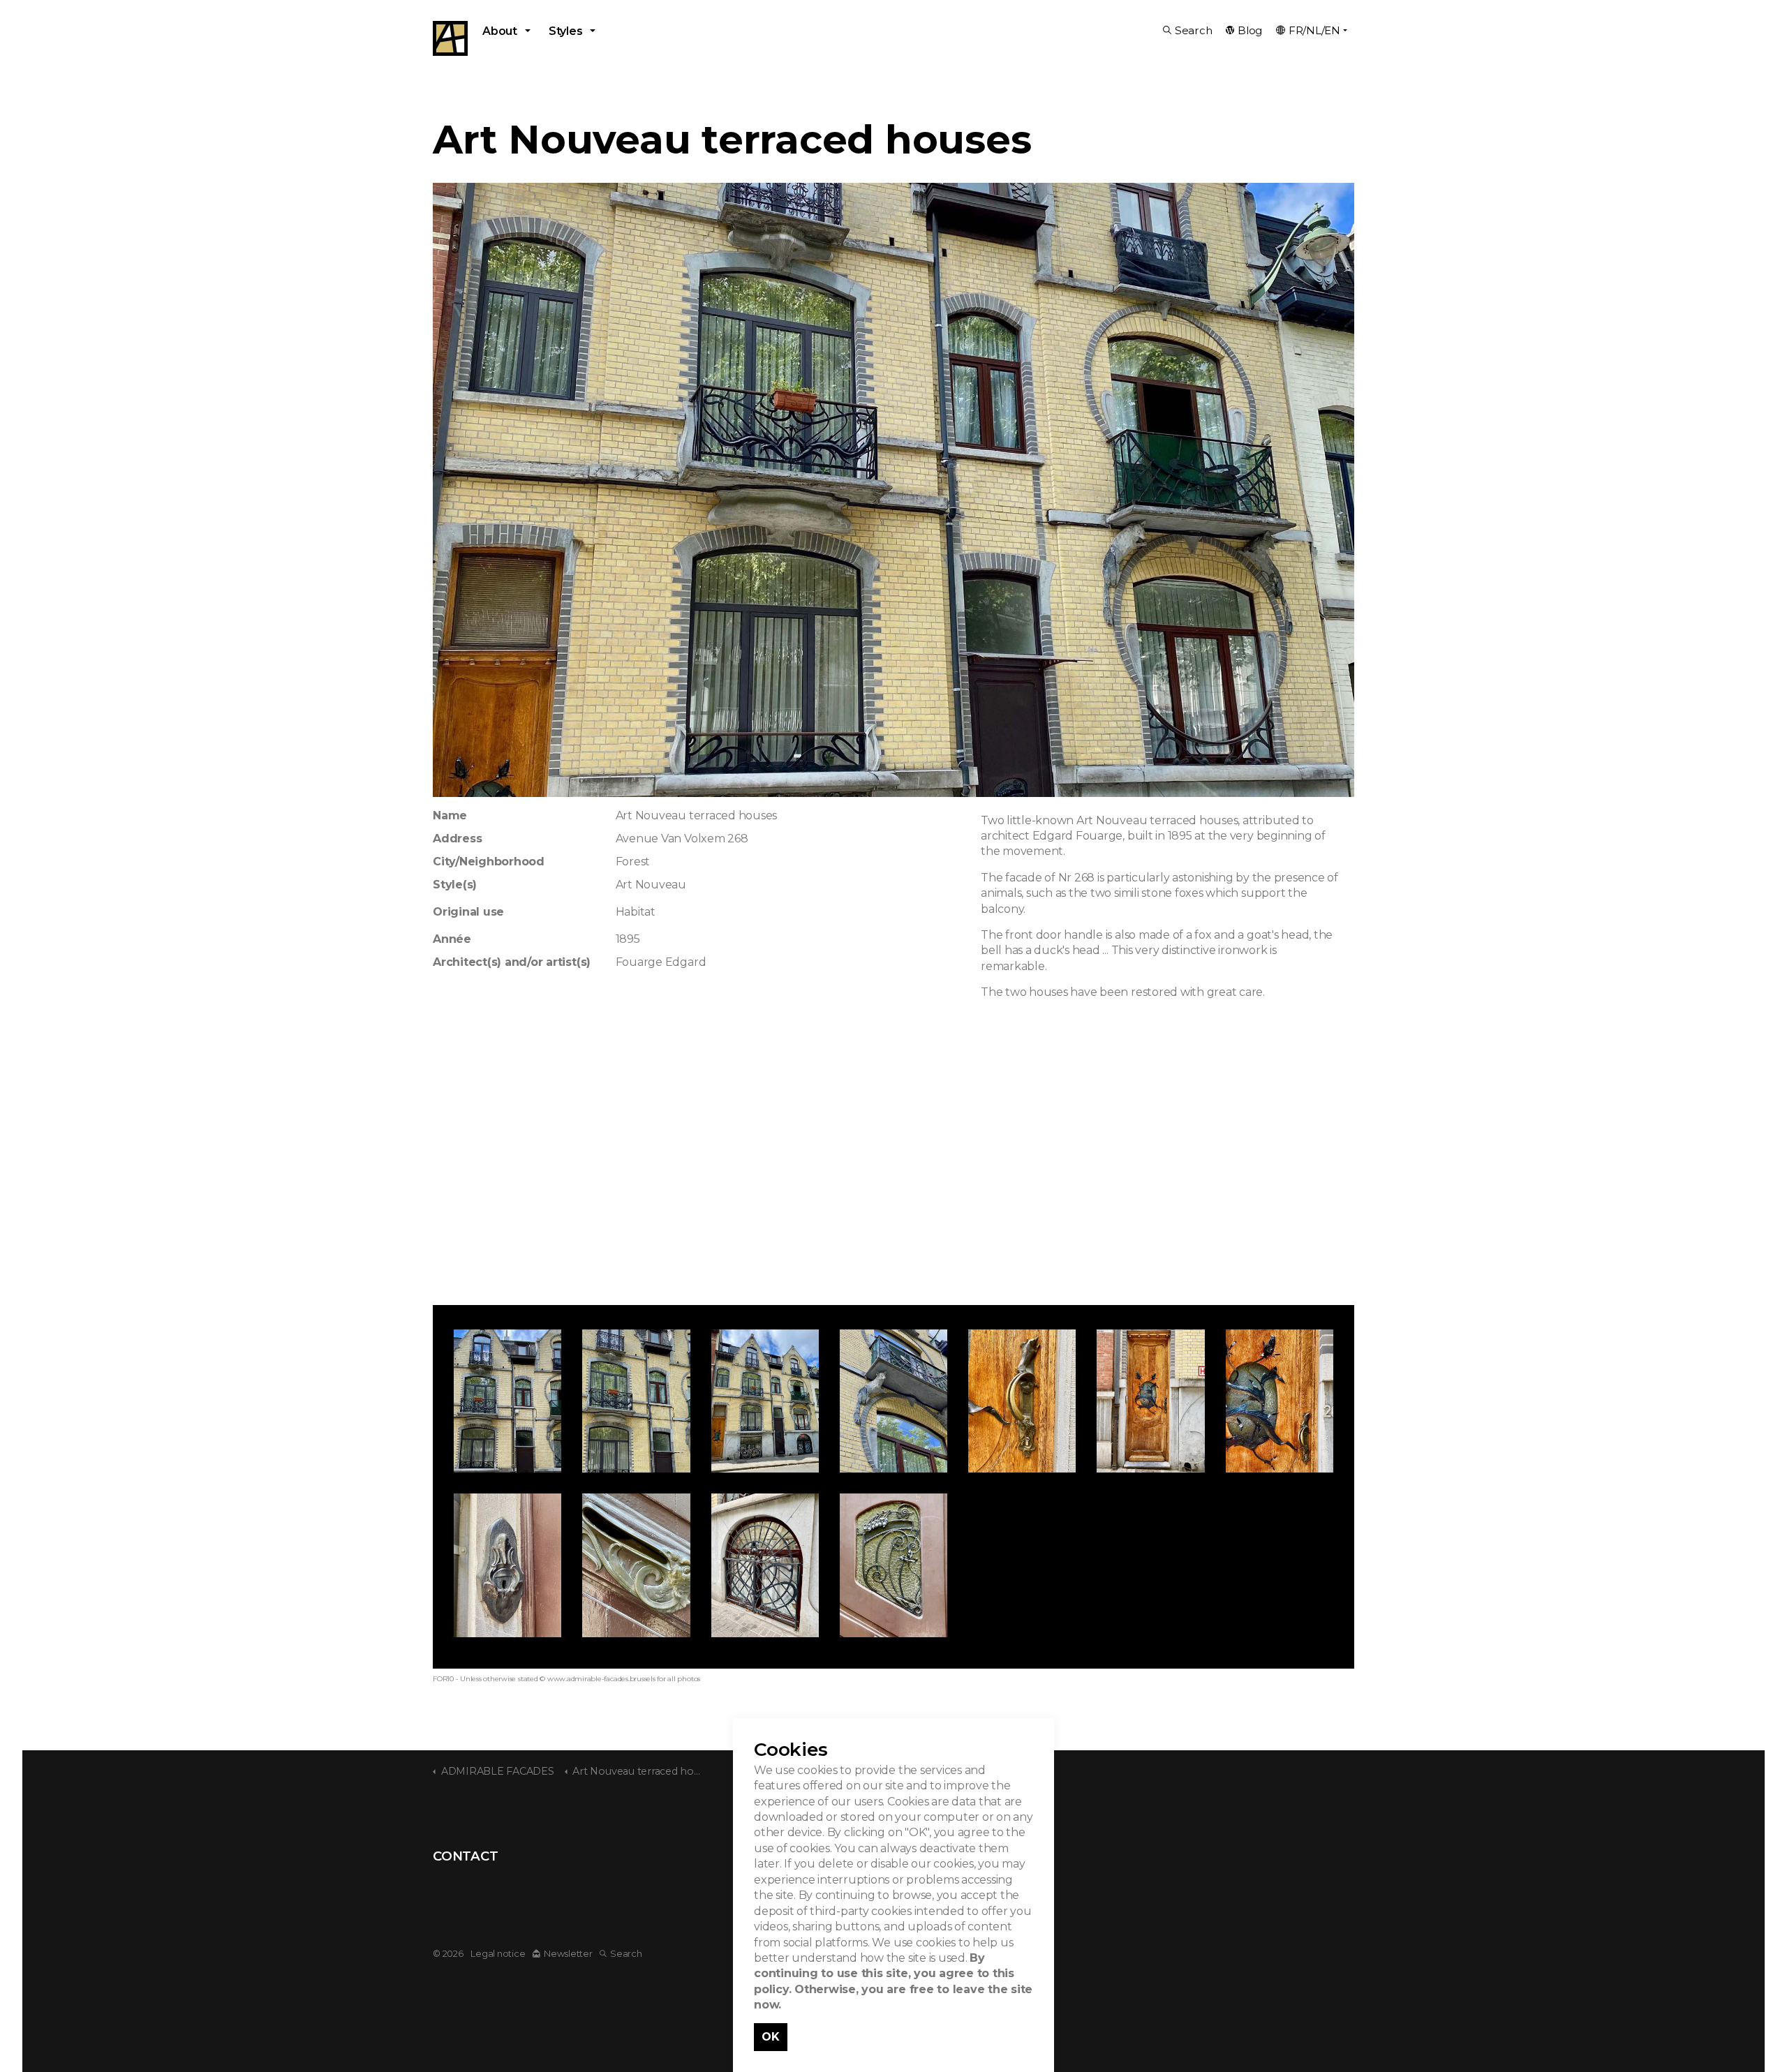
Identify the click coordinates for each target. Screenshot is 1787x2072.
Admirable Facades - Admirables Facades (450, 38)
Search (1194, 30)
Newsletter (568, 1954)
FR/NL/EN (1314, 30)
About (500, 31)
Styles (566, 31)
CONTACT (465, 1856)
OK (771, 2037)
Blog (1250, 30)
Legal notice (498, 1954)
